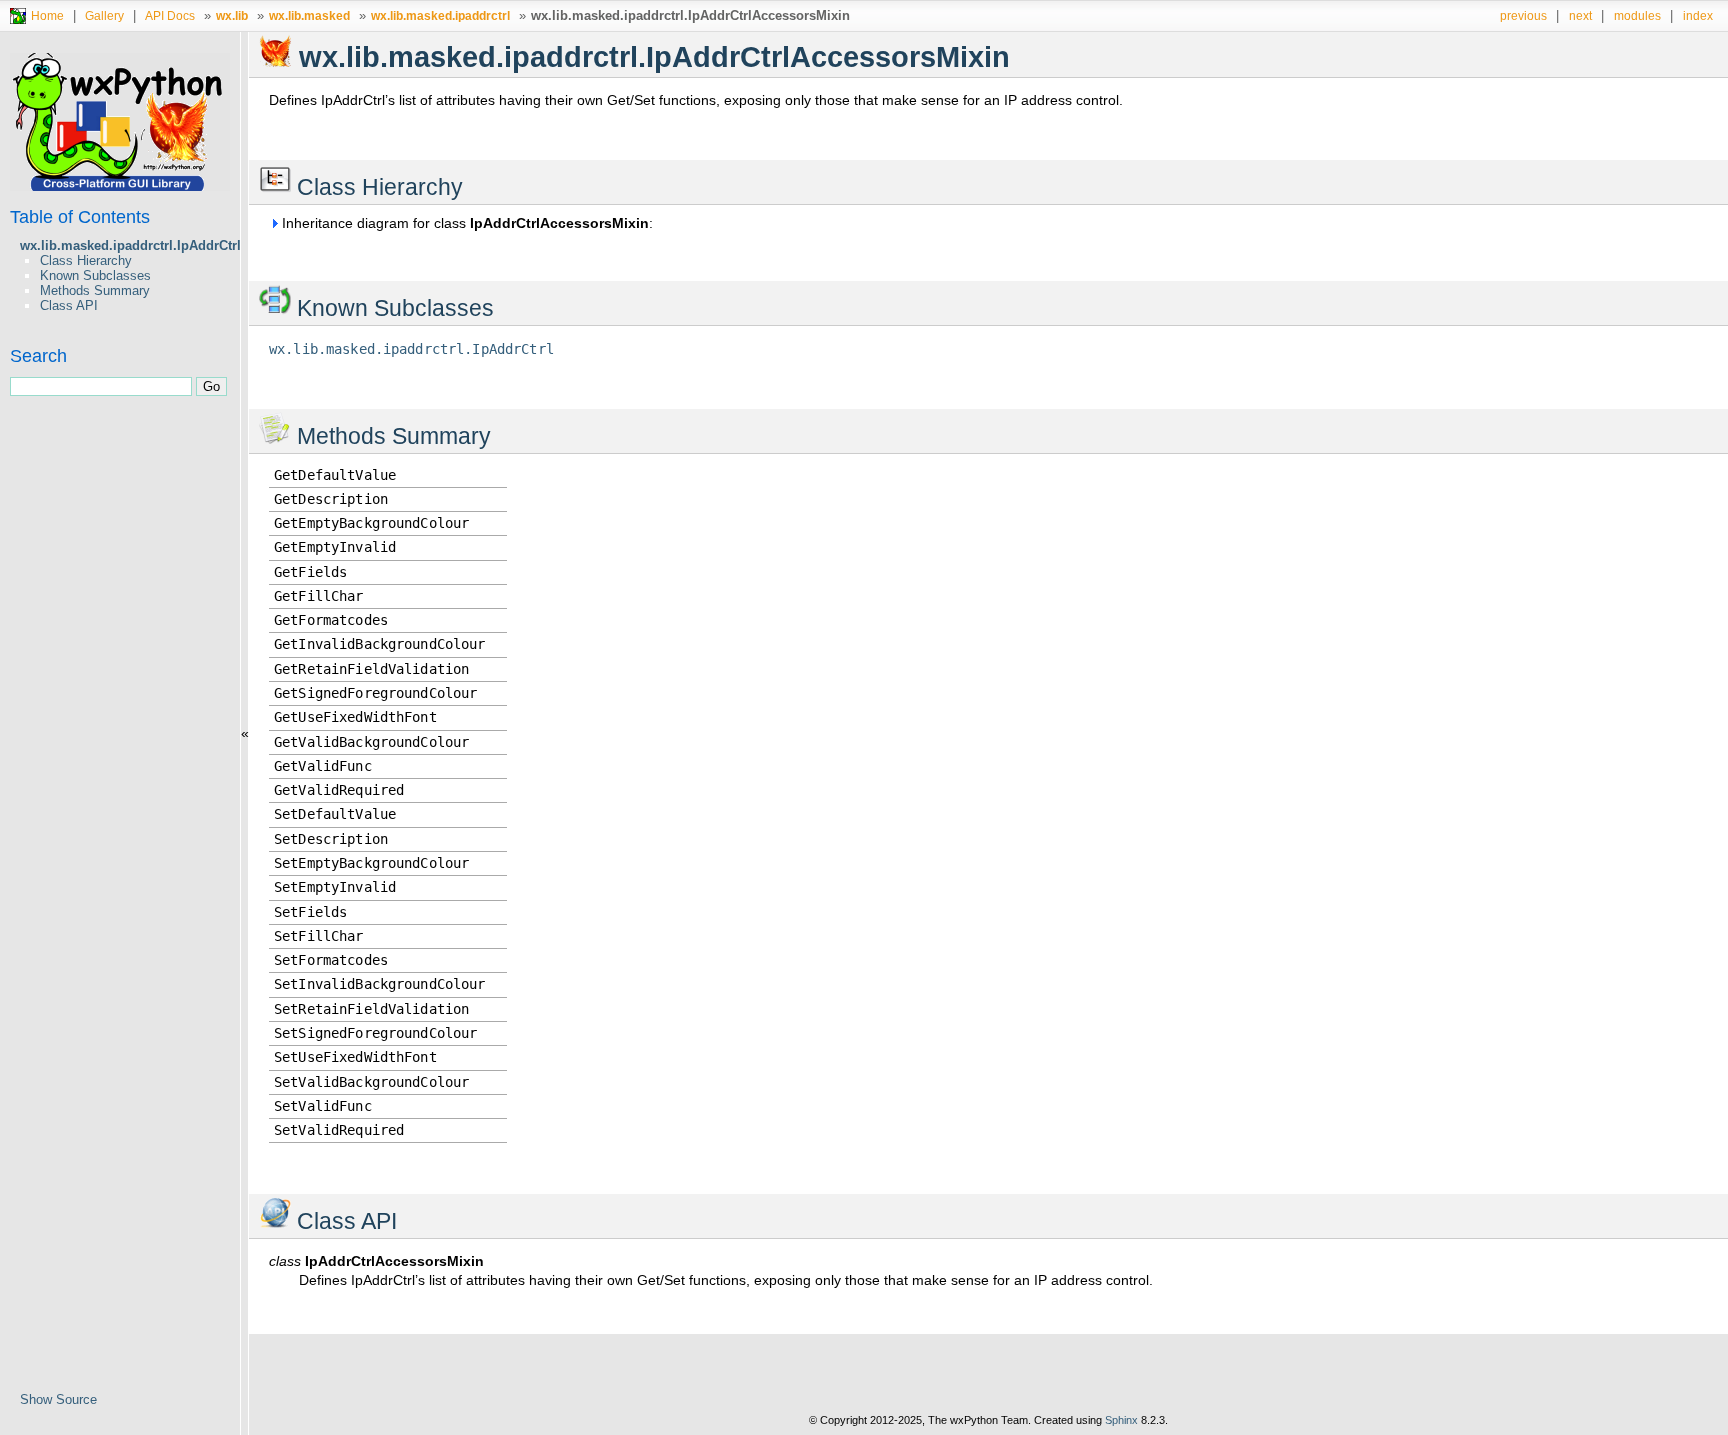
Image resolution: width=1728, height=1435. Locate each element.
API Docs (170, 15)
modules (1637, 15)
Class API (69, 305)
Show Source (58, 1399)
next (1580, 15)
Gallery (104, 15)
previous (1523, 15)
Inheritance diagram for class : (465, 223)
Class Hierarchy (86, 260)
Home (47, 15)
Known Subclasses (95, 275)
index (1698, 15)
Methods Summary (95, 290)
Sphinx (1121, 1420)
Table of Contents (80, 217)
